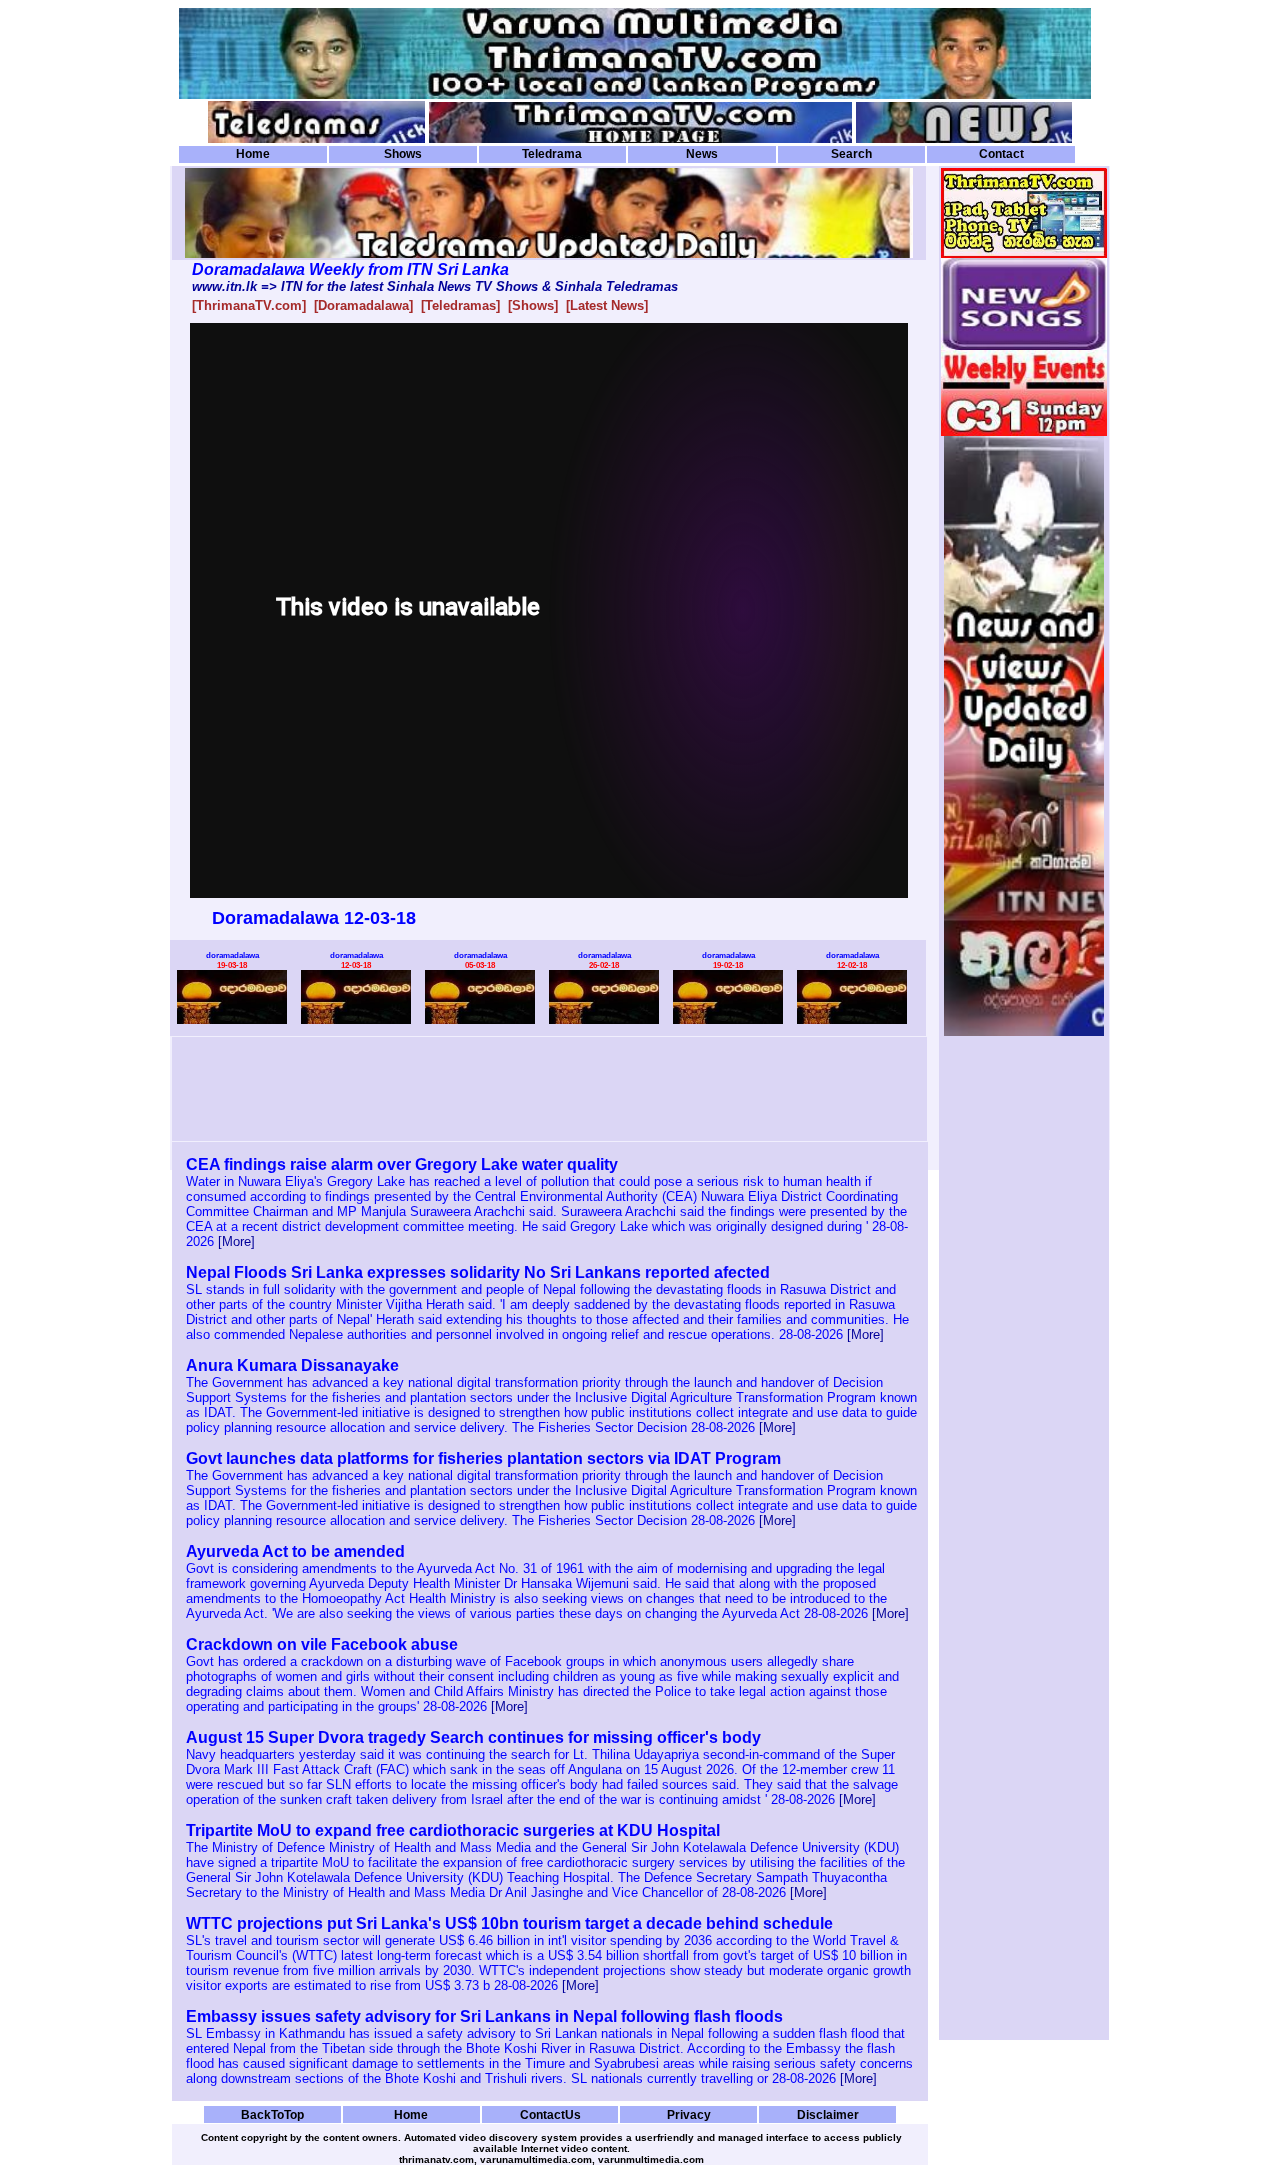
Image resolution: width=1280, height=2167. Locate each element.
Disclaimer (828, 2114)
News (702, 154)
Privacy (689, 2114)
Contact (1001, 154)
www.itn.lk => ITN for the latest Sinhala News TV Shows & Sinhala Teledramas (435, 286)
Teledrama (552, 154)
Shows (403, 154)
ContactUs (550, 2114)
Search (851, 154)
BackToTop (272, 2114)
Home (253, 154)
